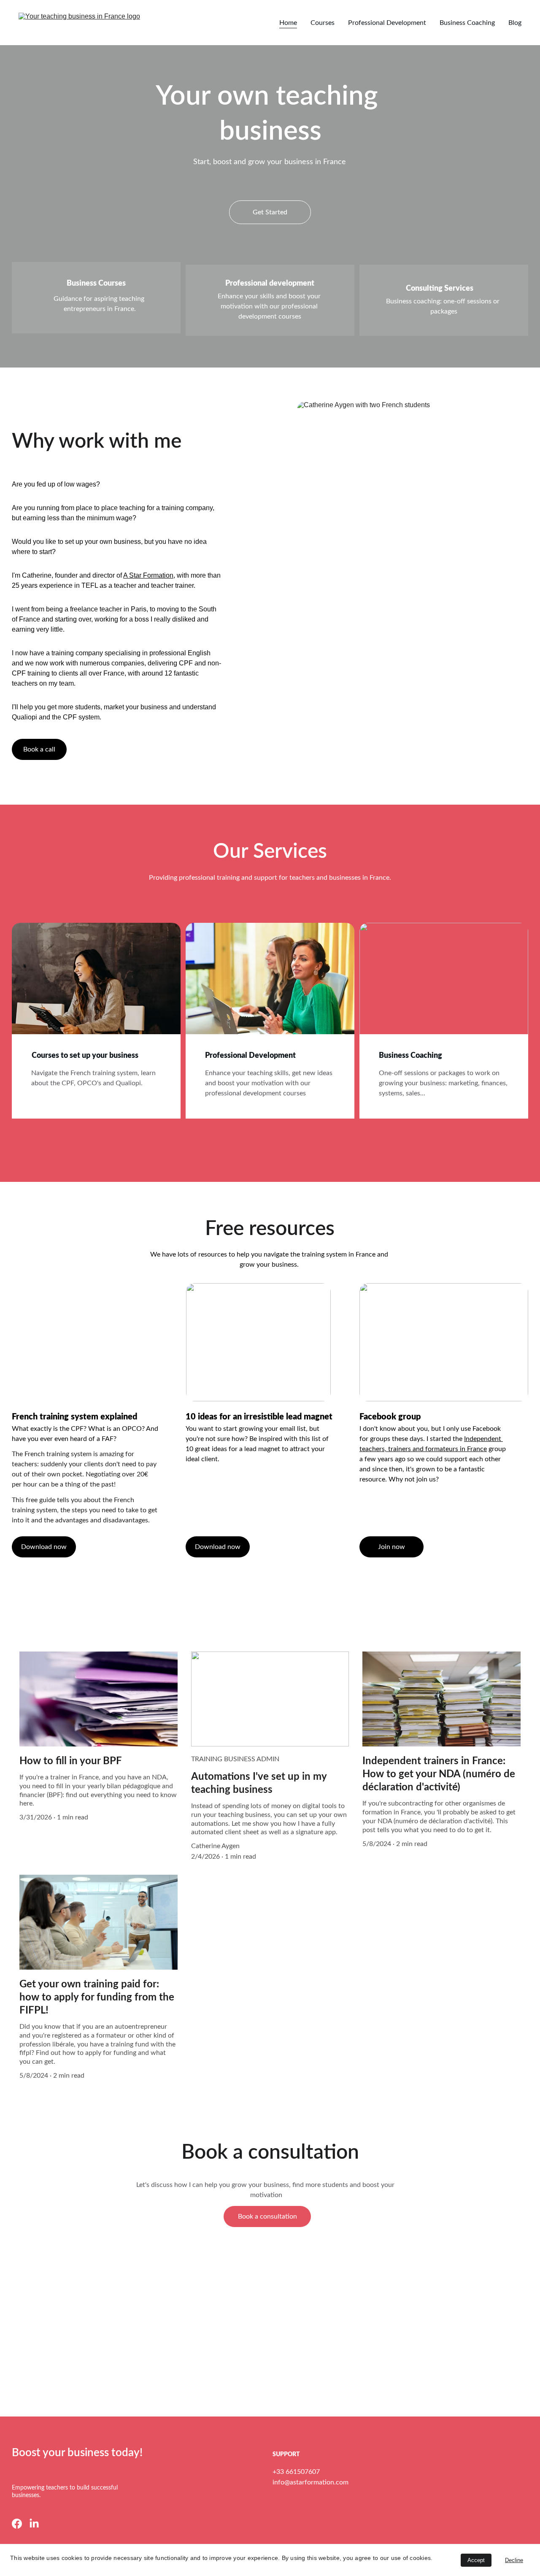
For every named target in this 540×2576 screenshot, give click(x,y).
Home (288, 23)
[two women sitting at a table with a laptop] (270, 987)
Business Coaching (467, 23)
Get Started (270, 212)
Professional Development (387, 23)
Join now (391, 1547)
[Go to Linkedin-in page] (34, 2524)
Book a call (39, 749)
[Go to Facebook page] (17, 2524)
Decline (514, 2560)
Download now (218, 1547)
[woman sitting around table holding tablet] (96, 987)
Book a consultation (267, 2216)
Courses (323, 23)
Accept (476, 2560)
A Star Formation (148, 575)
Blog (515, 23)
